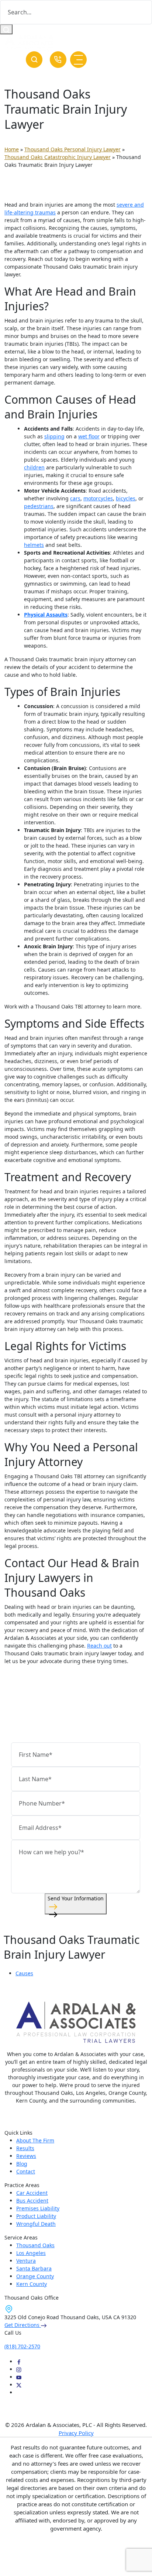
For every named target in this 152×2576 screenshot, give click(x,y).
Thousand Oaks (35, 2245)
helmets (34, 545)
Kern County (32, 2284)
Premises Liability (38, 2208)
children (34, 467)
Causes (24, 1973)
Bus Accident (32, 2201)
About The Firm (35, 2140)
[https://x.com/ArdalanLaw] (19, 2385)
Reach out (99, 1646)
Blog (22, 2164)
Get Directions (23, 2325)
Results (25, 2148)
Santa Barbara (34, 2268)
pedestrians (39, 506)
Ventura (26, 2261)
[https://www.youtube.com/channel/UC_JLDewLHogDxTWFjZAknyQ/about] (19, 2377)
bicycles (126, 498)
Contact (26, 2171)
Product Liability (36, 2216)
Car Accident (32, 2193)
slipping (54, 436)
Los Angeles (31, 2253)
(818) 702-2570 (58, 60)
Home (12, 149)
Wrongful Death (36, 2224)
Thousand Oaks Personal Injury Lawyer (72, 149)
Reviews (26, 2156)
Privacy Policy (76, 2433)
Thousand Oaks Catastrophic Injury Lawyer (58, 157)
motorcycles (98, 498)
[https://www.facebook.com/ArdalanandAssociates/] (19, 2361)
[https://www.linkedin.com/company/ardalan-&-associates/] (19, 2392)
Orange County (35, 2276)
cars (75, 498)
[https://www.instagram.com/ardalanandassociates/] (19, 2369)
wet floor (89, 436)
